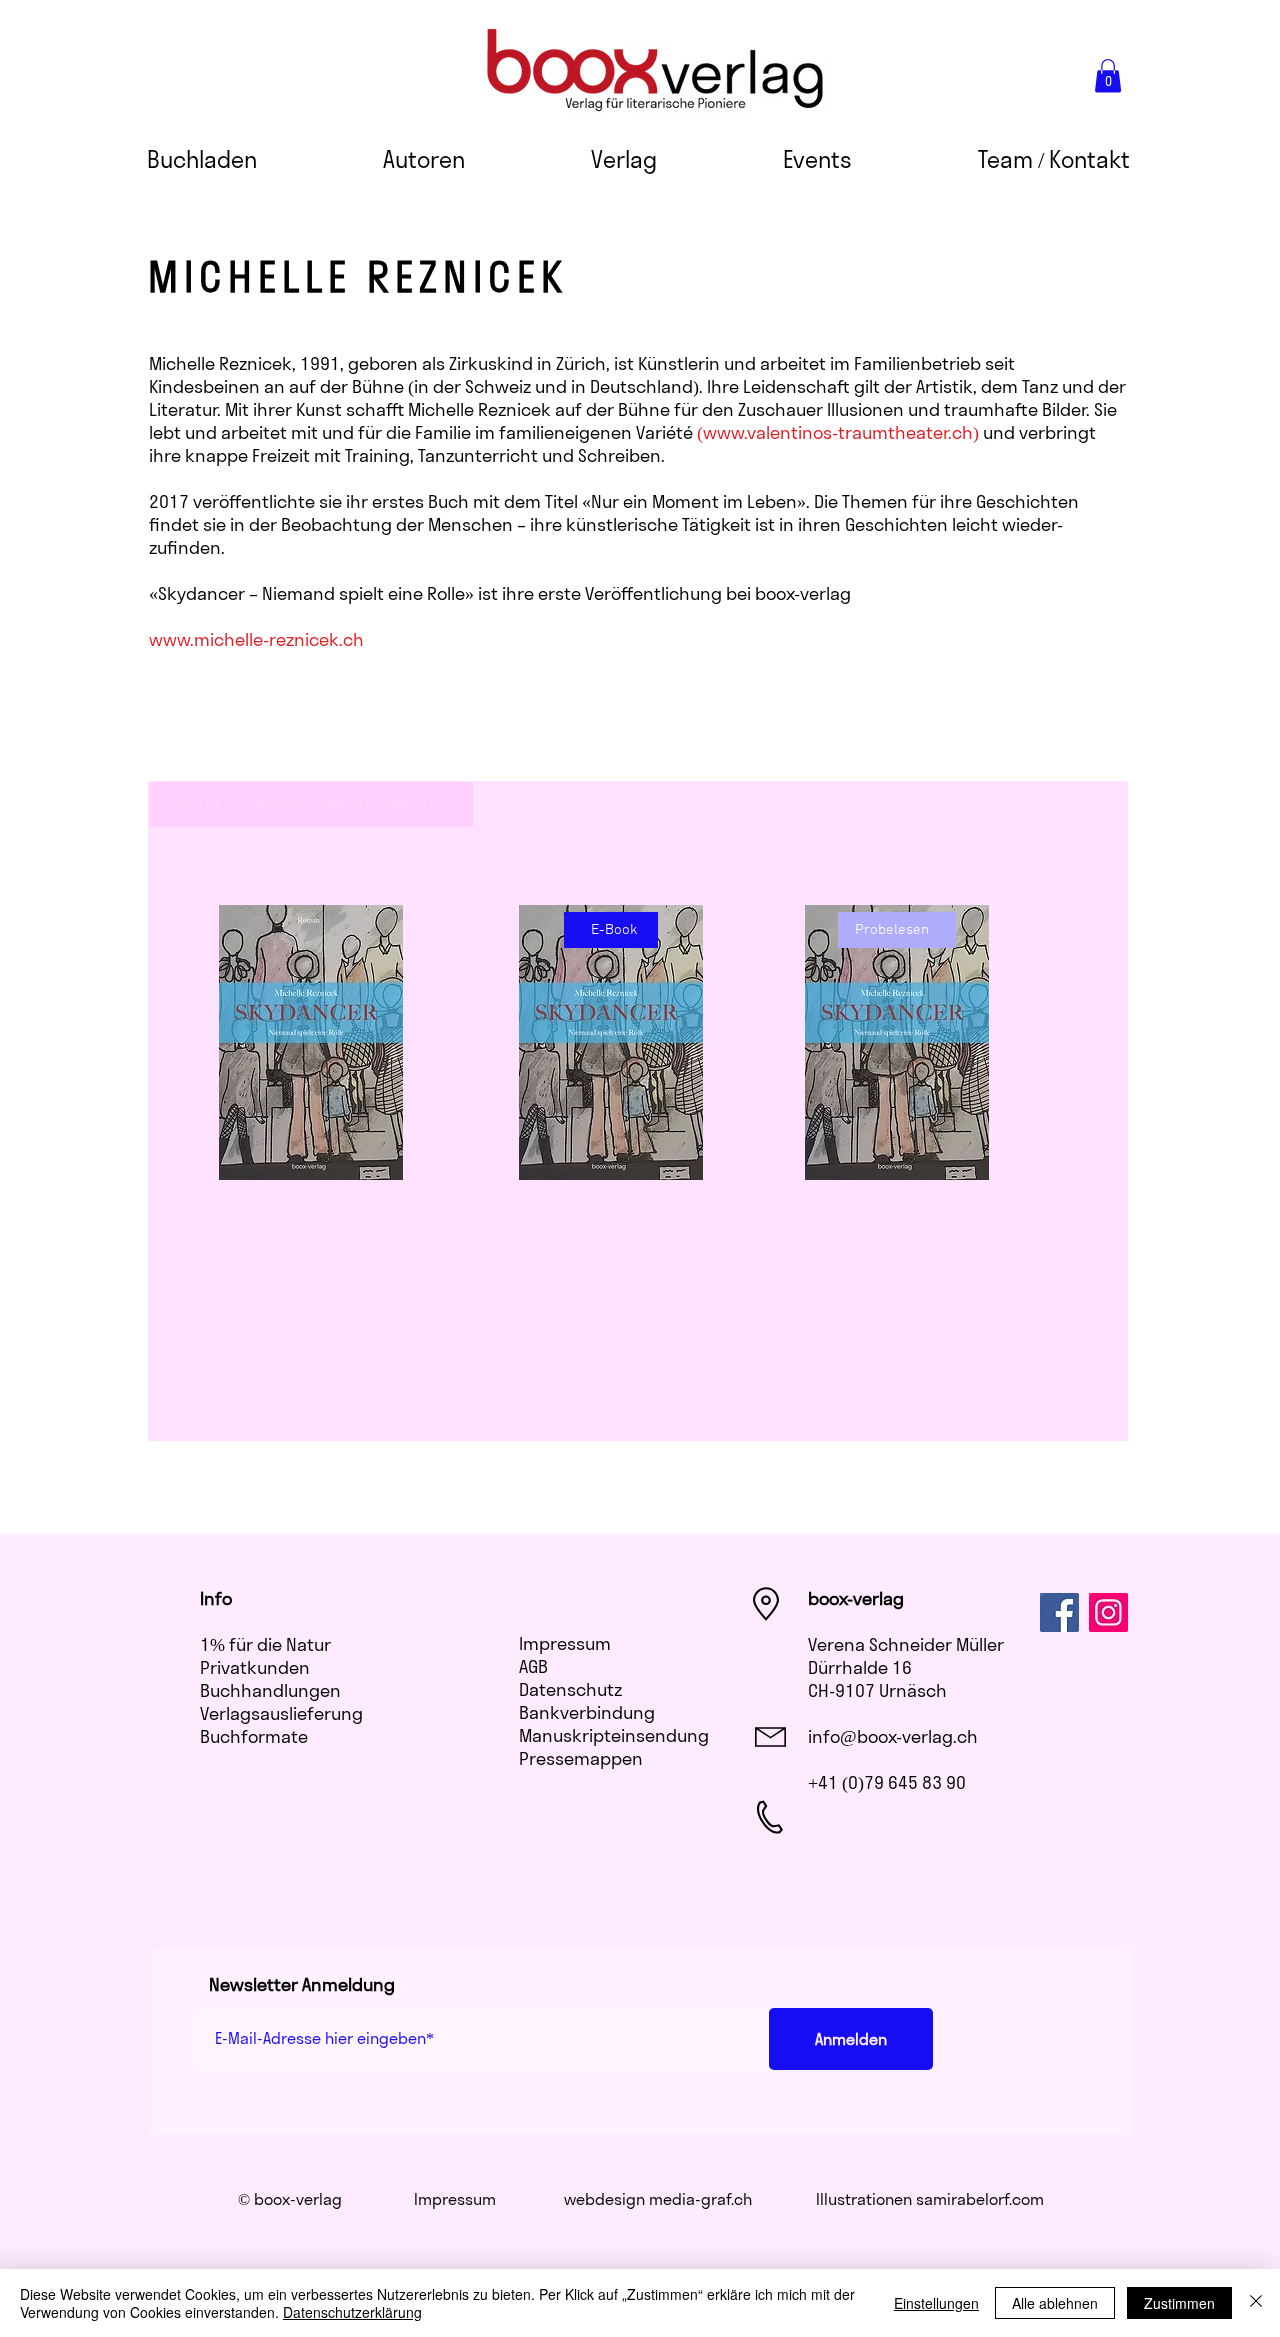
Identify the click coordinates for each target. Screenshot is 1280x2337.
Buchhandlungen (270, 1690)
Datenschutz (570, 1689)
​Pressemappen (581, 1758)
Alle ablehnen (1055, 2303)
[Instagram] (1108, 1612)
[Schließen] (1256, 2303)
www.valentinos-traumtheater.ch (838, 432)
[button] (1108, 75)
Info (216, 1598)
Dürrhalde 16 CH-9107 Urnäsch (877, 1679)
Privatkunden (255, 1667)
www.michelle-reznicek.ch (256, 639)
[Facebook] (1059, 1612)
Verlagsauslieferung (281, 1713)
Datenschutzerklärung (352, 2312)
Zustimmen (1179, 2303)
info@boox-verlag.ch (893, 1736)
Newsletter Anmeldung (302, 1984)
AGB (533, 1666)
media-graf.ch (700, 2199)
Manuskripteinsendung (614, 1735)
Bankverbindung (587, 1712)
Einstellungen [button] (936, 2303)
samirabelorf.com (980, 2199)
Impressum (565, 1643)
